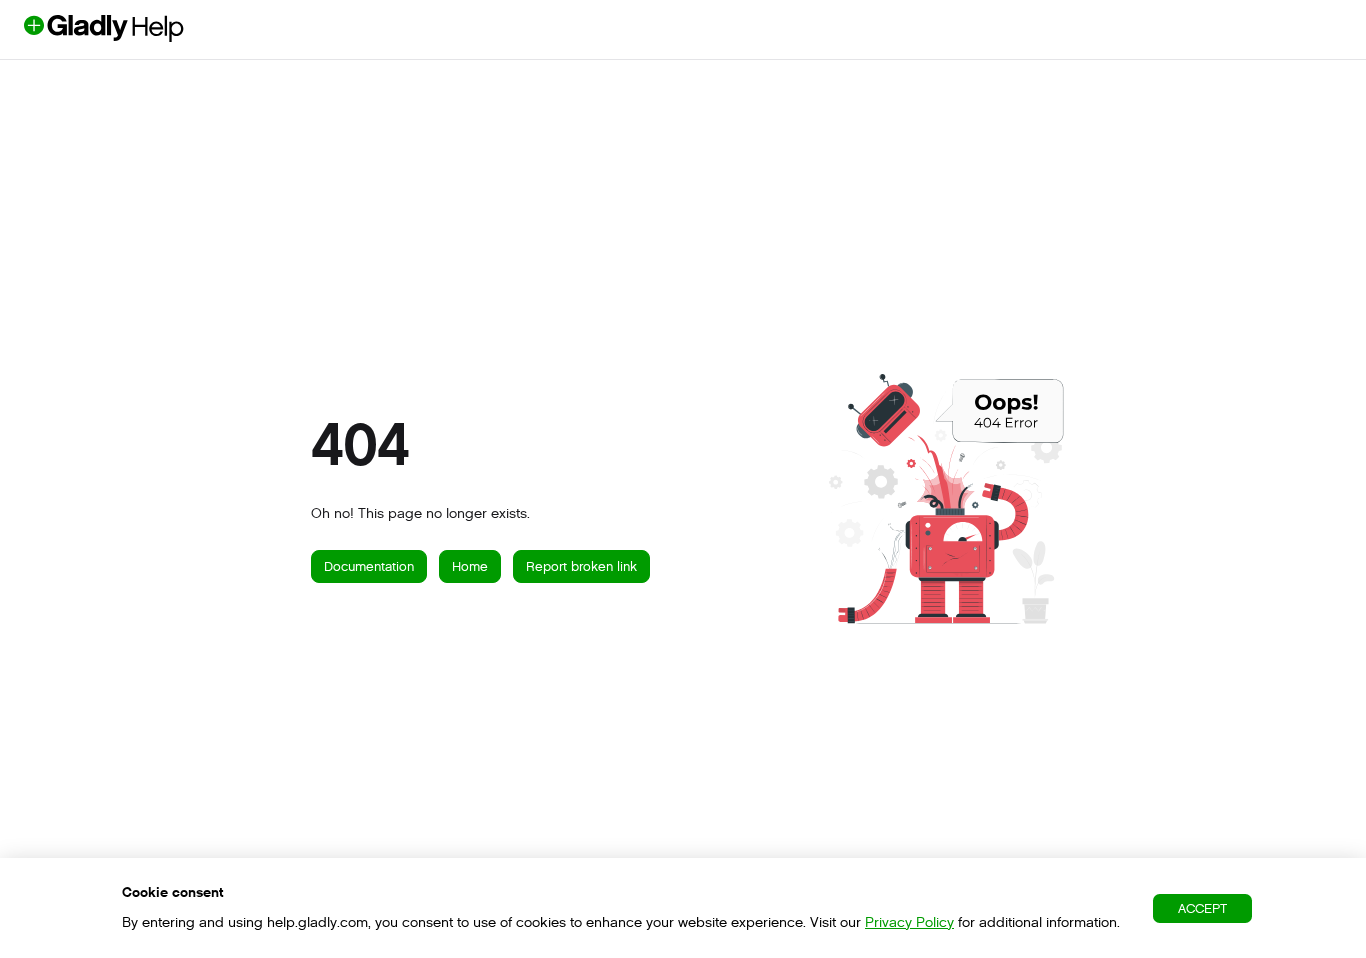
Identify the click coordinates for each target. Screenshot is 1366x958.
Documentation (369, 566)
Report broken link (581, 566)
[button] (1321, 908)
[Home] (137, 36)
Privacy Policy (909, 922)
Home (470, 566)
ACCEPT (1202, 908)
